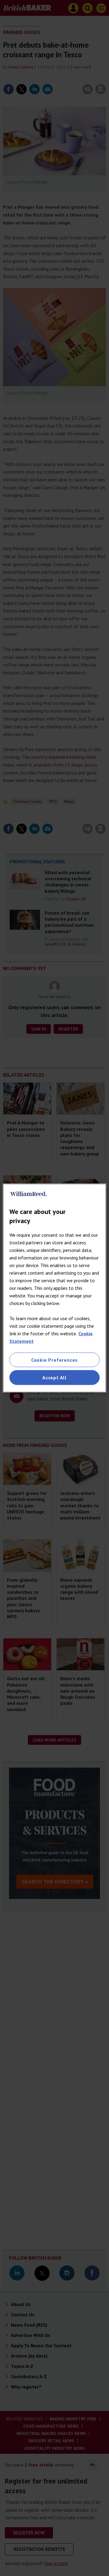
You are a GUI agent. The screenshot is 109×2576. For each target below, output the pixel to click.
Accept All (54, 1377)
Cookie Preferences (54, 1360)
